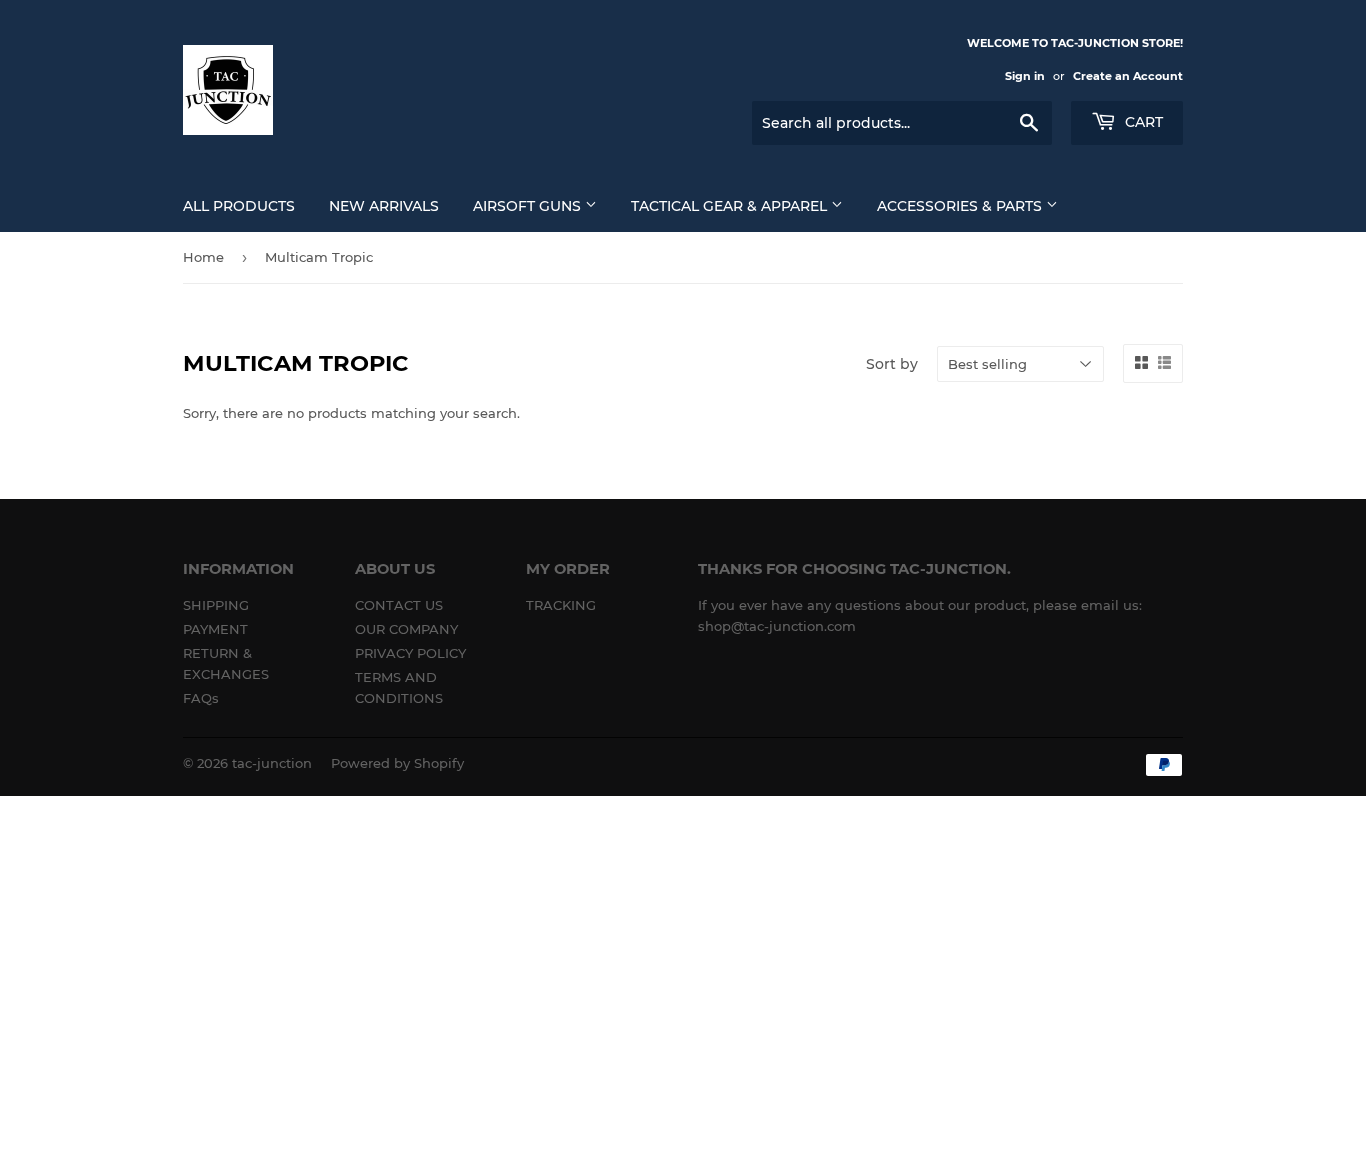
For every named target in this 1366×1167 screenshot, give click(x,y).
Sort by (892, 364)
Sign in (1025, 76)
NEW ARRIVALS (384, 206)
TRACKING (561, 605)
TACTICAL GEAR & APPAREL (731, 206)
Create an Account (1128, 76)
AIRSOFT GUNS (529, 206)
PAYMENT (215, 629)
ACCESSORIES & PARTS (961, 206)
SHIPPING (216, 605)
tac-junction (272, 763)
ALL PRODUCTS (239, 206)
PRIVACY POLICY (410, 653)
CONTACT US (399, 605)
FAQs (201, 698)
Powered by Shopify (397, 763)
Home (203, 257)
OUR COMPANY (406, 629)
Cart (1142, 122)
